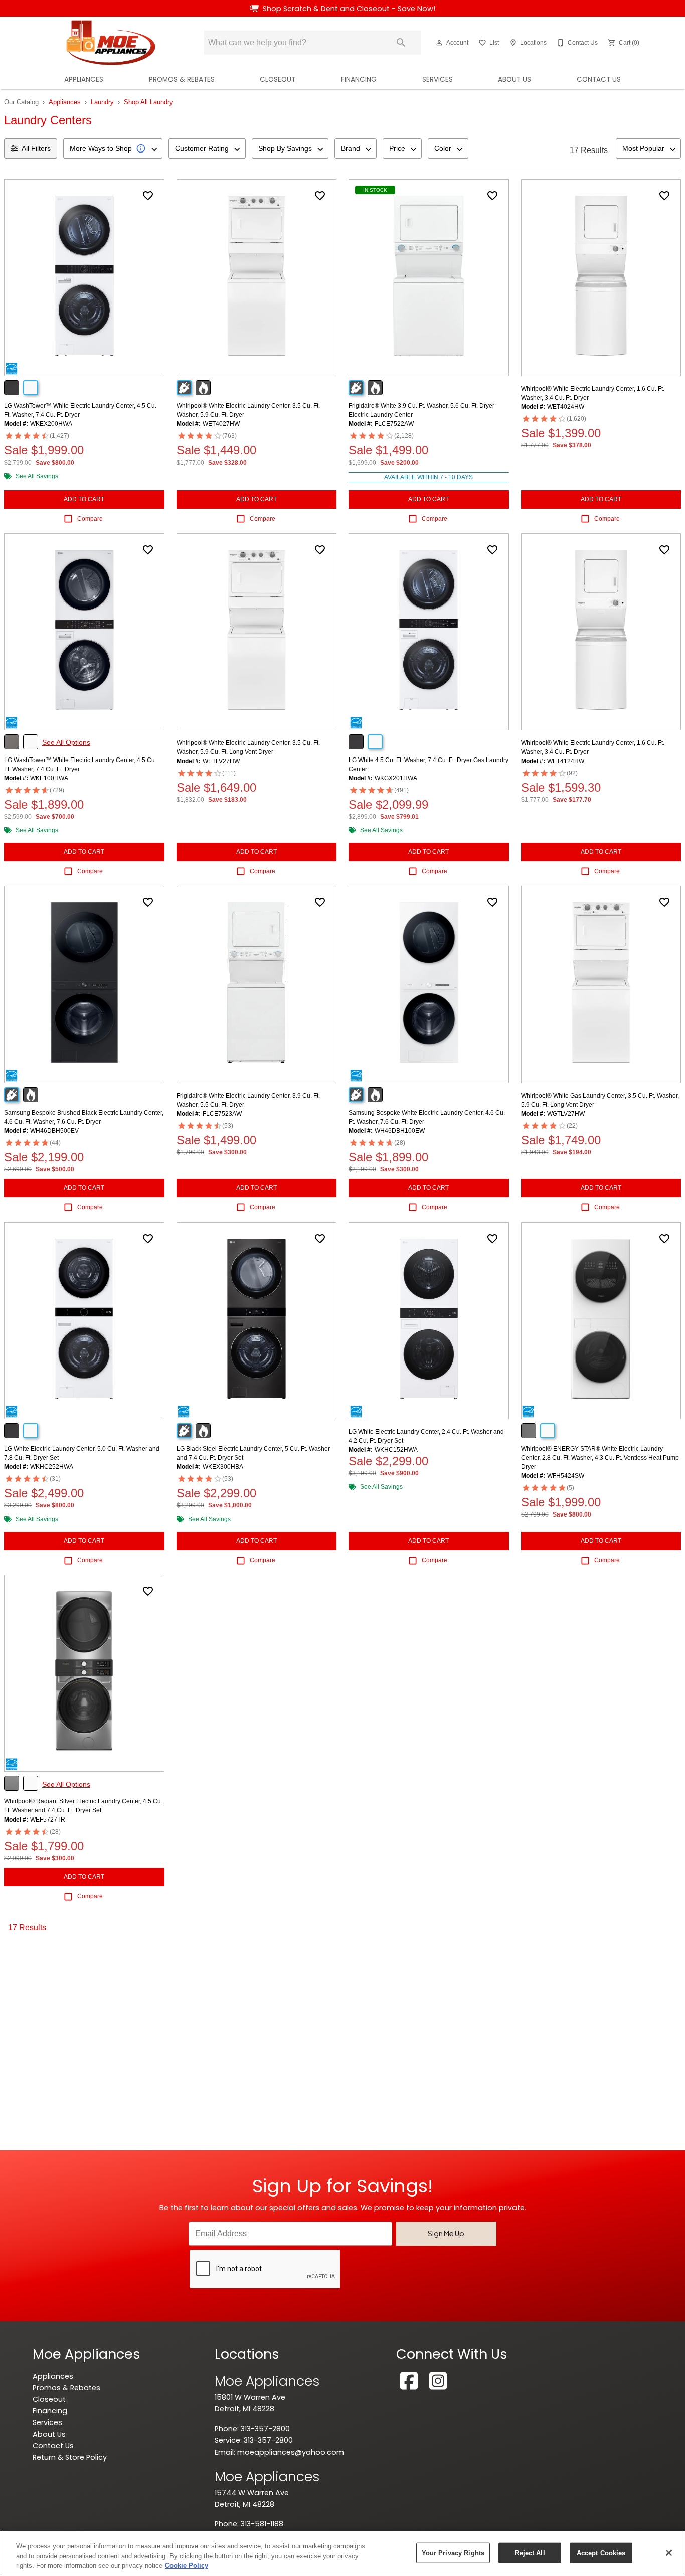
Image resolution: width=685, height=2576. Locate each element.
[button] (439, 43)
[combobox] (113, 148)
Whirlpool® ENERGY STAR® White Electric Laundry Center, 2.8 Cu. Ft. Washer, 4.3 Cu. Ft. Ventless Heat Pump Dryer (600, 1458)
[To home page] (111, 43)
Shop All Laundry (148, 102)
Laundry (102, 102)
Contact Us (599, 80)
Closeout (278, 80)
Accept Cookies (601, 2553)
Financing (359, 80)
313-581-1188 (262, 2524)
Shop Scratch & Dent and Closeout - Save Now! (349, 9)
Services (438, 80)
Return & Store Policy (70, 2457)
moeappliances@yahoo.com (291, 2452)
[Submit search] (401, 43)
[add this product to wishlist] (148, 196)
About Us (515, 80)
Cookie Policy (187, 2566)
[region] (342, 2554)
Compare (90, 519)
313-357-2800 (265, 2429)
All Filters (36, 148)
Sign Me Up (446, 2233)
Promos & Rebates (182, 80)
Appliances (84, 80)
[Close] (669, 2553)
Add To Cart (84, 499)
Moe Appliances (267, 2381)
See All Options (66, 742)
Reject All (530, 2553)
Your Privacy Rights (453, 2553)
